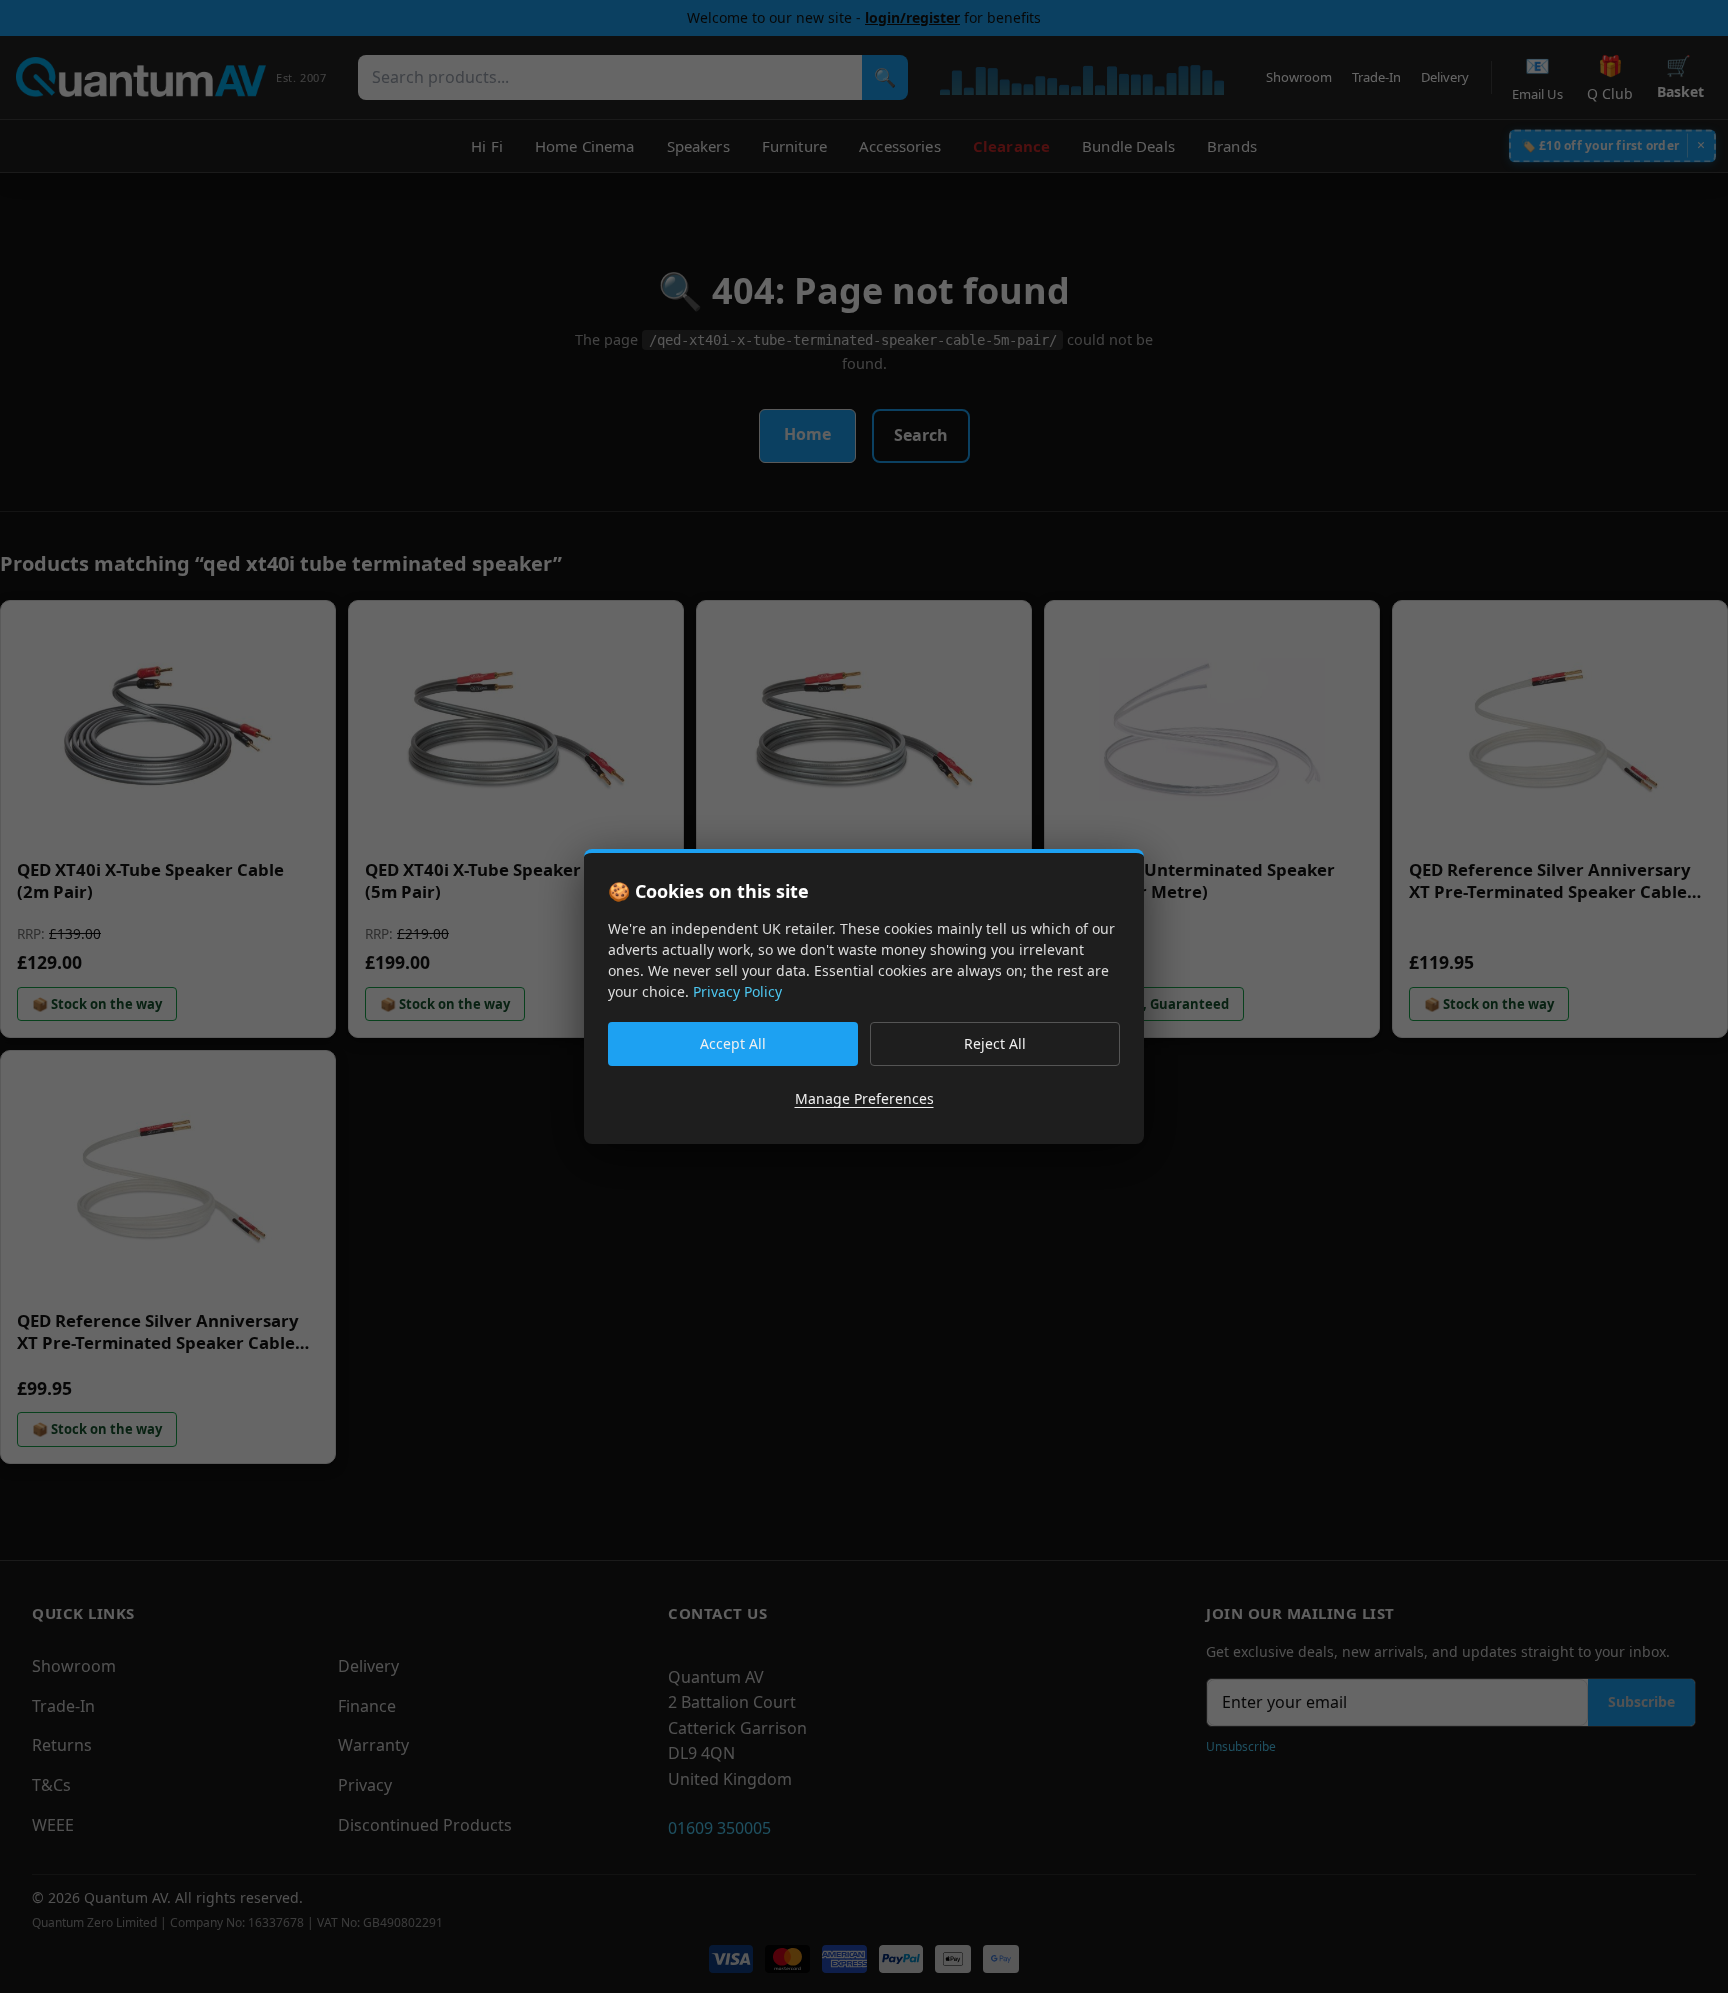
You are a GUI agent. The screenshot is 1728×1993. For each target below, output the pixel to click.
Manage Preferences (864, 1098)
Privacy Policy (737, 991)
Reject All (995, 1043)
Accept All (733, 1043)
